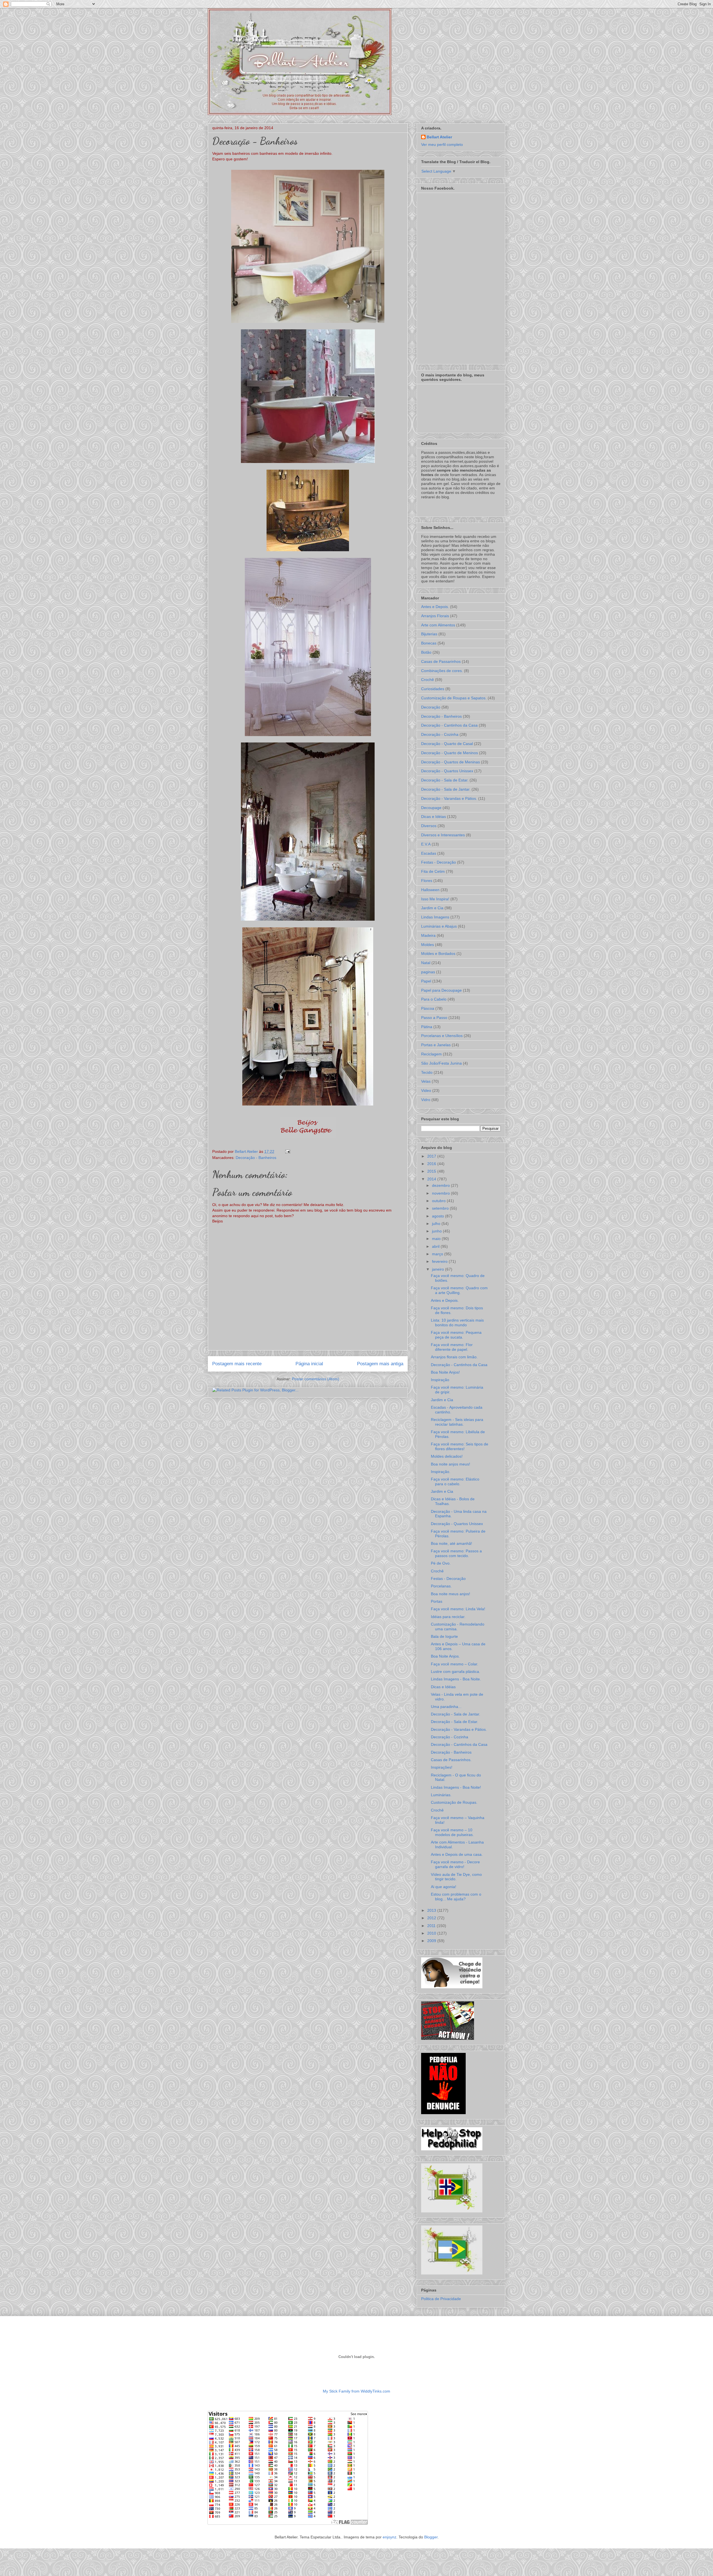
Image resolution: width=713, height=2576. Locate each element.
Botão (426, 652)
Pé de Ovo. (441, 1563)
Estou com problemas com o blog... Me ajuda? (456, 1897)
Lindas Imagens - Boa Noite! (456, 1787)
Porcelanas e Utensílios (442, 1036)
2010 (432, 1933)
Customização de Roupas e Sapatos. (454, 698)
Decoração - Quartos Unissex (447, 771)
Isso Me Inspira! (435, 899)
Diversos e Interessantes (443, 835)
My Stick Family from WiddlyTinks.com (356, 2391)
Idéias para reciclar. (448, 1617)
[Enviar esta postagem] (287, 1151)
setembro (441, 1208)
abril (436, 1246)
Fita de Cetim (433, 871)
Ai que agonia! (444, 1887)
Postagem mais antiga (380, 1364)
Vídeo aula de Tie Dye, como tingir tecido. (456, 1877)
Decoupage (431, 808)
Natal (426, 963)
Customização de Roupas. (454, 1802)
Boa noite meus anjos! (450, 1594)
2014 (432, 1179)
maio (437, 1239)
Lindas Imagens (435, 917)
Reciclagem (431, 1054)
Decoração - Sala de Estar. (445, 780)
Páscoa (428, 1008)
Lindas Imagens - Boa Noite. (456, 1679)
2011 (432, 1926)
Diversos (429, 826)
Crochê (428, 680)
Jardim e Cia (432, 908)
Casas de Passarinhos (441, 661)
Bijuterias (429, 634)
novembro (441, 1193)
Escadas (429, 853)
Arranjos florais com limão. (454, 1357)
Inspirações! (442, 1767)
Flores (427, 881)
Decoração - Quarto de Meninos (450, 753)
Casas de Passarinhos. (451, 1760)
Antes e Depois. (435, 607)
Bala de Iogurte (444, 1636)
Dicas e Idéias (434, 817)
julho (437, 1224)
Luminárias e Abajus (439, 926)
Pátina (427, 1027)
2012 (432, 1918)
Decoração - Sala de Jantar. (446, 789)
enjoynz (390, 2537)
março (438, 1254)
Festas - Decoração (439, 862)
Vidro (426, 1100)
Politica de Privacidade (441, 2299)
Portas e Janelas (436, 1045)
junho (437, 1231)
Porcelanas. (441, 1586)
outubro (439, 1201)
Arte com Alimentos (438, 625)
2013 (432, 1910)
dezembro (441, 1185)
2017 (432, 1156)
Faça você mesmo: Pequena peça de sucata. (456, 1335)
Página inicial (309, 1364)
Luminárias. (441, 1795)
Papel (426, 981)
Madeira (428, 935)
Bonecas (429, 643)
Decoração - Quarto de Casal (447, 744)
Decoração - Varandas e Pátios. (449, 798)
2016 (432, 1164)
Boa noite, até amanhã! (451, 1543)
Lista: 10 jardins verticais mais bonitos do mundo (457, 1323)
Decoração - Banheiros (256, 1158)
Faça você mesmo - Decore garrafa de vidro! (455, 1864)
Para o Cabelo (434, 999)
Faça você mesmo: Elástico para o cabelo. (455, 1481)
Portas (437, 1601)
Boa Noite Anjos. (445, 1656)
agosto (439, 1216)
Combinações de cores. (442, 671)
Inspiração (440, 1380)
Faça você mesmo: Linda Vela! (458, 1609)
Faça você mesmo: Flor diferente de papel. (452, 1347)
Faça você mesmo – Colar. (455, 1664)
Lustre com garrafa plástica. (456, 1671)
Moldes (428, 945)
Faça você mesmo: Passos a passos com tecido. (456, 1553)
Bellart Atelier (439, 137)
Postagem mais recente (237, 1364)
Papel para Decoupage (441, 990)
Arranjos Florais (435, 616)
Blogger (431, 2537)
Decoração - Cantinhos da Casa (449, 725)
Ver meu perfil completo (442, 144)
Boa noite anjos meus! (450, 1464)
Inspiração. (441, 1472)
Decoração (431, 707)
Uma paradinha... (446, 1707)
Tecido (427, 1072)
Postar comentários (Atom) (316, 1379)
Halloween (430, 890)
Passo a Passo (434, 1018)
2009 (432, 1941)
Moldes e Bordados (438, 954)
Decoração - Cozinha (440, 734)
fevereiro (440, 1261)
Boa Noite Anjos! (445, 1372)
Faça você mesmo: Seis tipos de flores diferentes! (460, 1446)
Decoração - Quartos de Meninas (450, 762)
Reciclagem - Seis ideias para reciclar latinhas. (457, 1422)
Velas (426, 1081)
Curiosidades (433, 689)
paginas (428, 972)
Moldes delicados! (447, 1456)
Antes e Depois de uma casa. (457, 1854)
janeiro (439, 1269)
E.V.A (426, 844)
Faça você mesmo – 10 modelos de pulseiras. (452, 1832)
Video (426, 1090)
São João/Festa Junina (441, 1063)
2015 (432, 1171)
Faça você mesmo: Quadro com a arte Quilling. (459, 1290)
